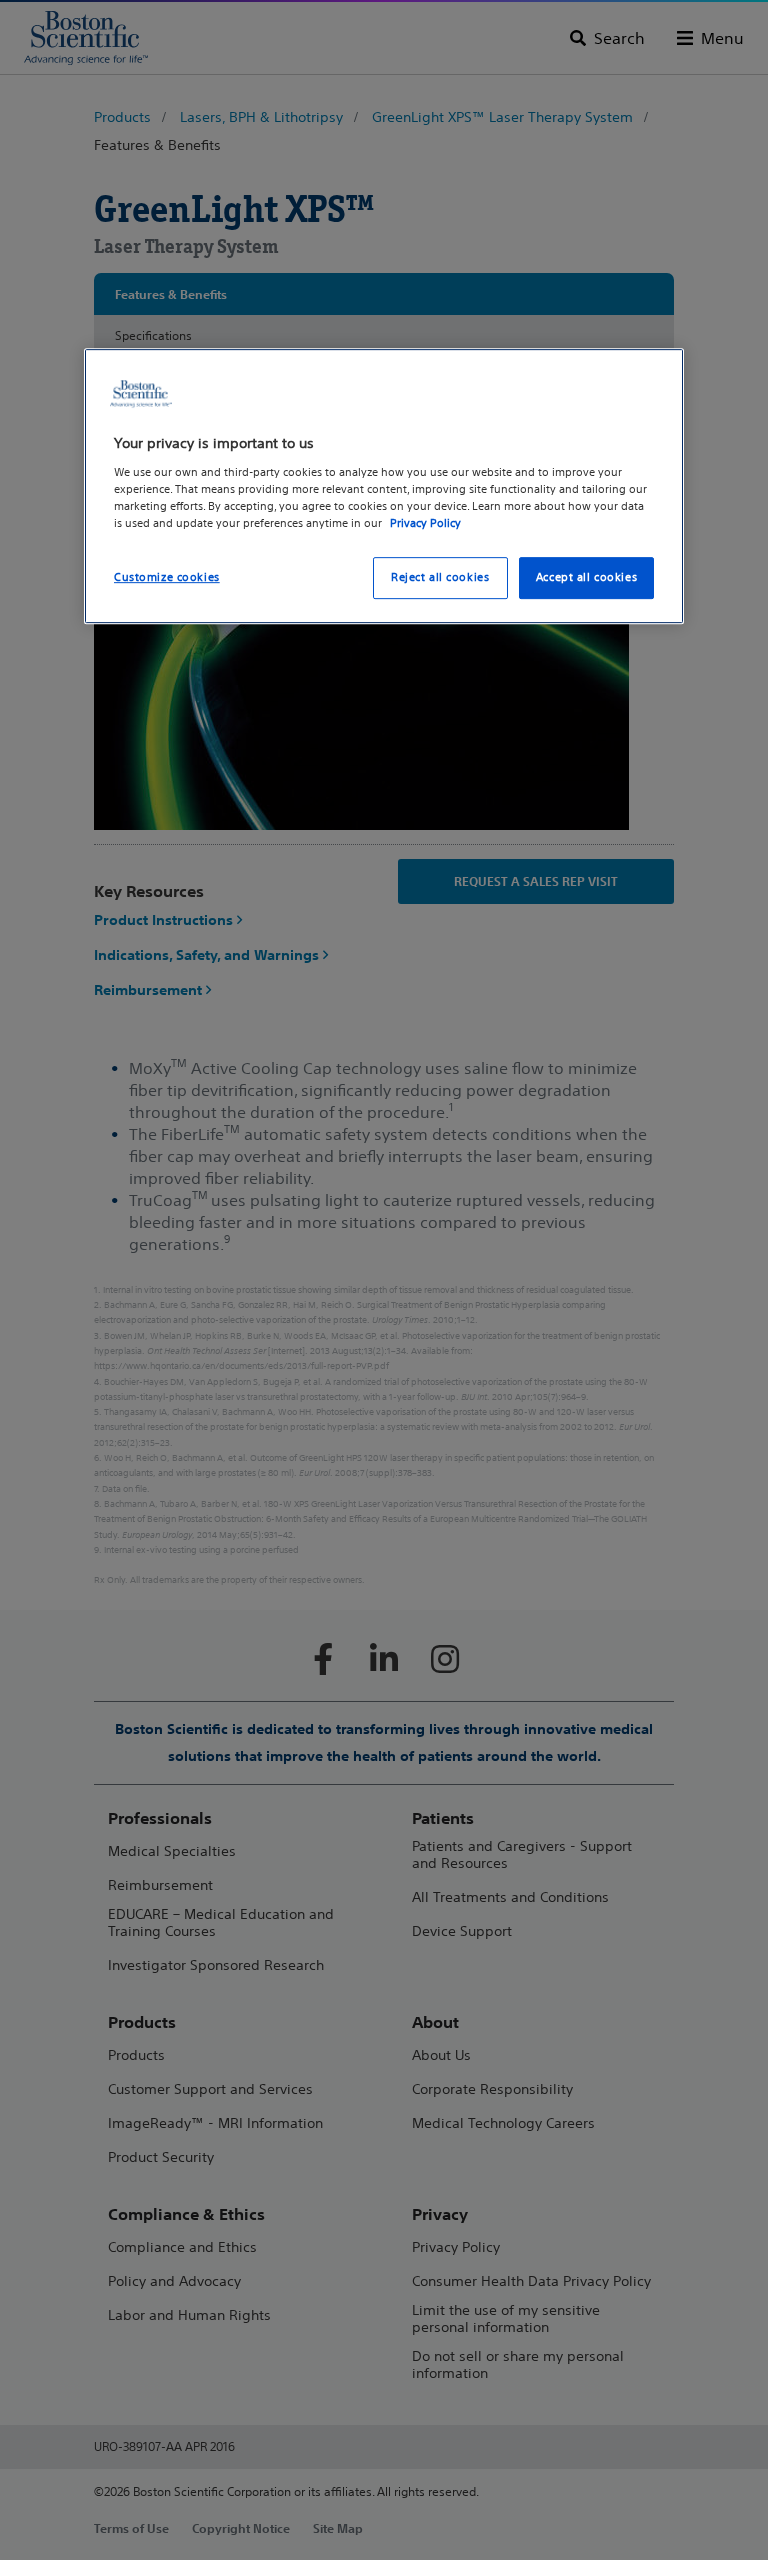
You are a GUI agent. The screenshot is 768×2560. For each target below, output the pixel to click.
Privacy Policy (425, 523)
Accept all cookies (586, 577)
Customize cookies (167, 577)
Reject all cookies (440, 577)
